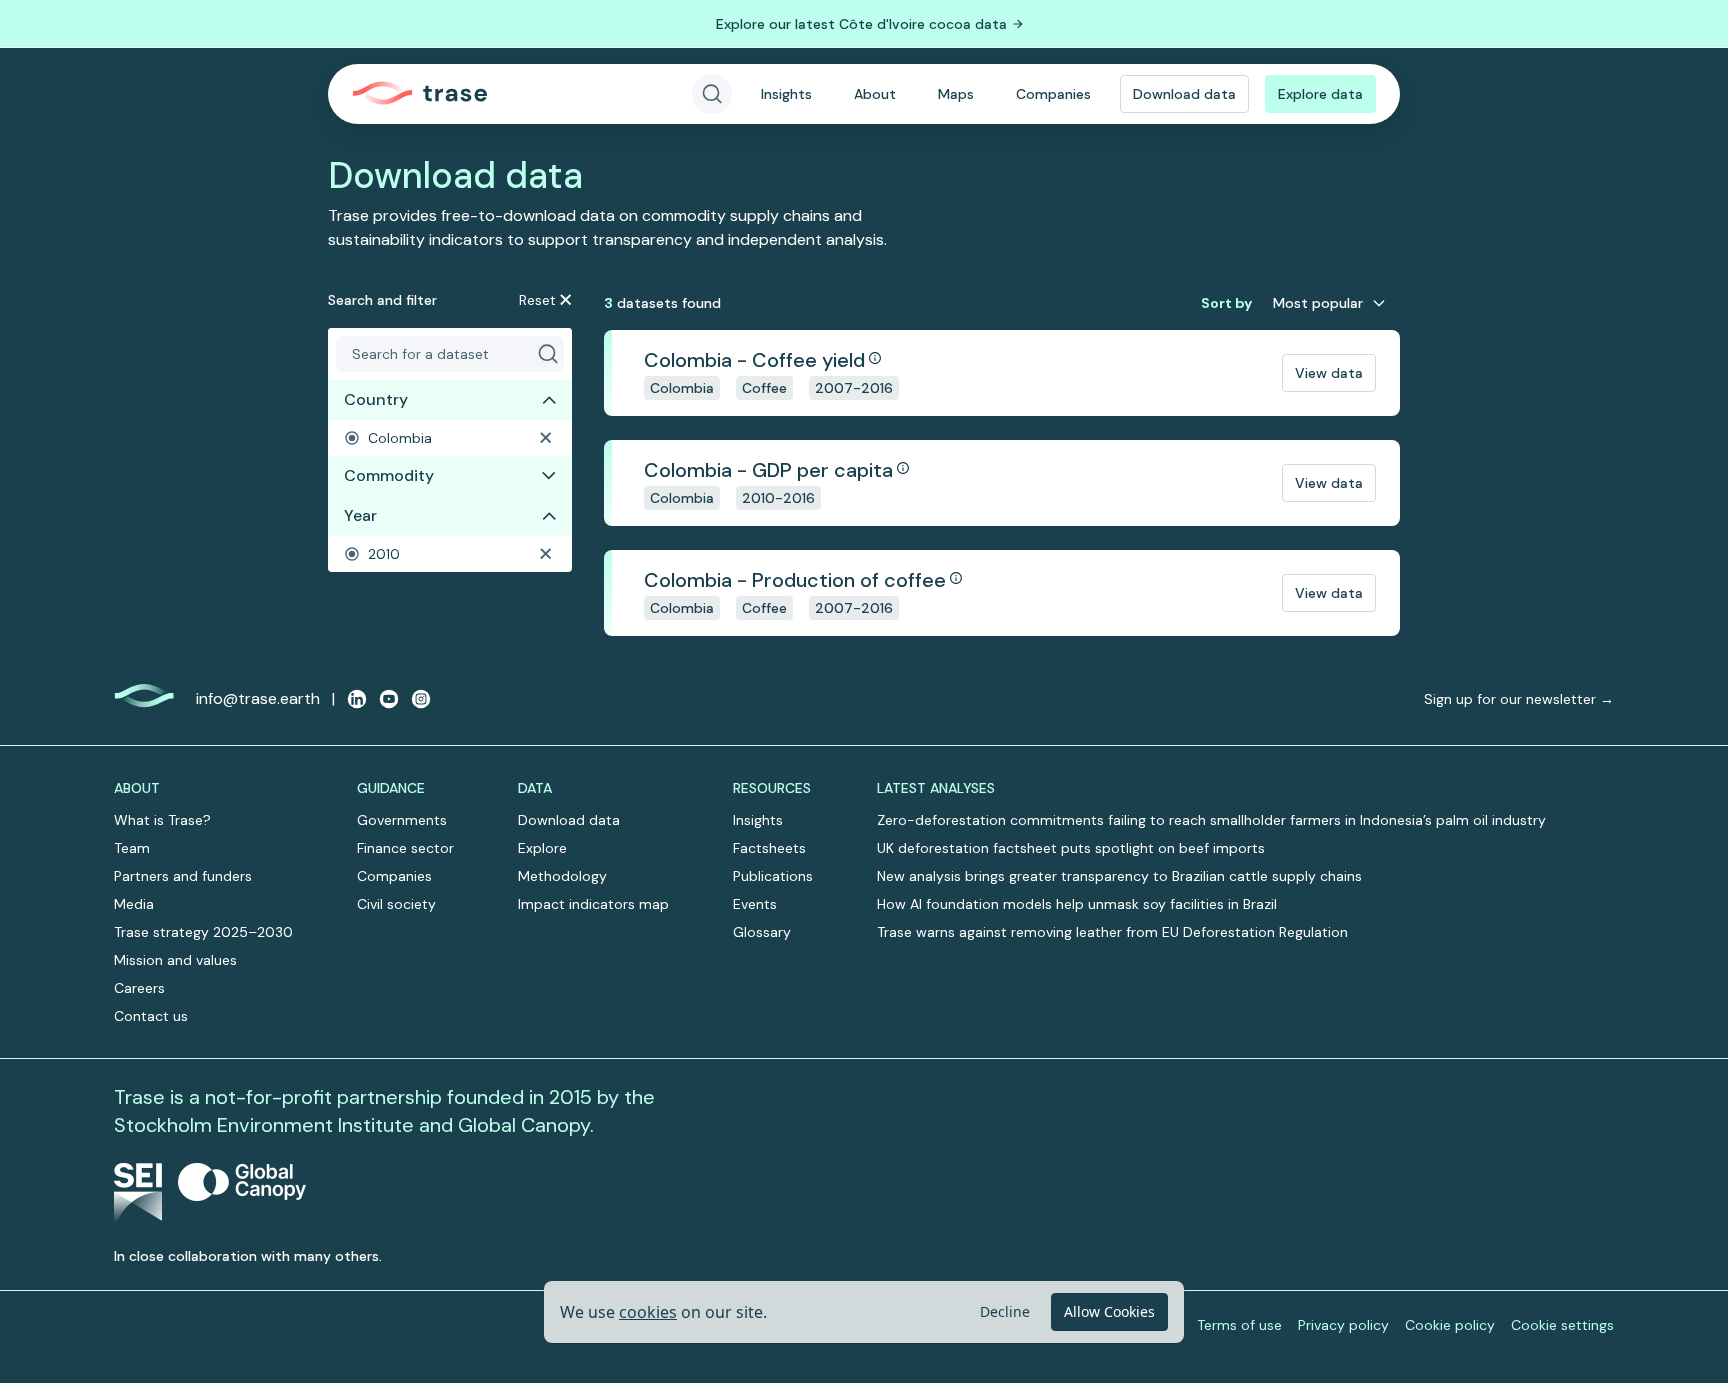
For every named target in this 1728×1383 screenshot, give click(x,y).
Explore (542, 848)
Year (360, 515)
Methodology (562, 876)
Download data (1184, 94)
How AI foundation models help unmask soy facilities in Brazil (1077, 904)
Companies (1053, 94)
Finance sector (405, 848)
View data (1329, 373)
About (875, 94)
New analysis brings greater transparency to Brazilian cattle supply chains (1119, 876)
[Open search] (712, 94)
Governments (402, 820)
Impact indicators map (593, 904)
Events (755, 904)
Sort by (1226, 303)
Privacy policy (1343, 1325)
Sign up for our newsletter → (1519, 699)
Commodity (389, 475)
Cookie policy (1450, 1325)
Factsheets (769, 848)
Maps (956, 94)
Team (132, 848)
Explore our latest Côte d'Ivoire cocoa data (861, 24)
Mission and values (175, 960)
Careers (139, 988)
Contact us (151, 1016)
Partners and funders (183, 876)
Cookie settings (1562, 1325)
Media (134, 904)
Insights (786, 94)
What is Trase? (162, 820)
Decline (1005, 1311)
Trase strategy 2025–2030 (203, 932)
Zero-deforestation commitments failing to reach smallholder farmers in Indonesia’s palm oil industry (1211, 820)
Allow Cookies (1109, 1311)
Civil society (396, 904)
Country (376, 399)
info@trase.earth (258, 698)
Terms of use (1239, 1325)
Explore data (1320, 94)
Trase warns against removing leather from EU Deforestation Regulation (1112, 932)
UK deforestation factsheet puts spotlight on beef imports (1071, 848)
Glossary (762, 932)
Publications (773, 876)
